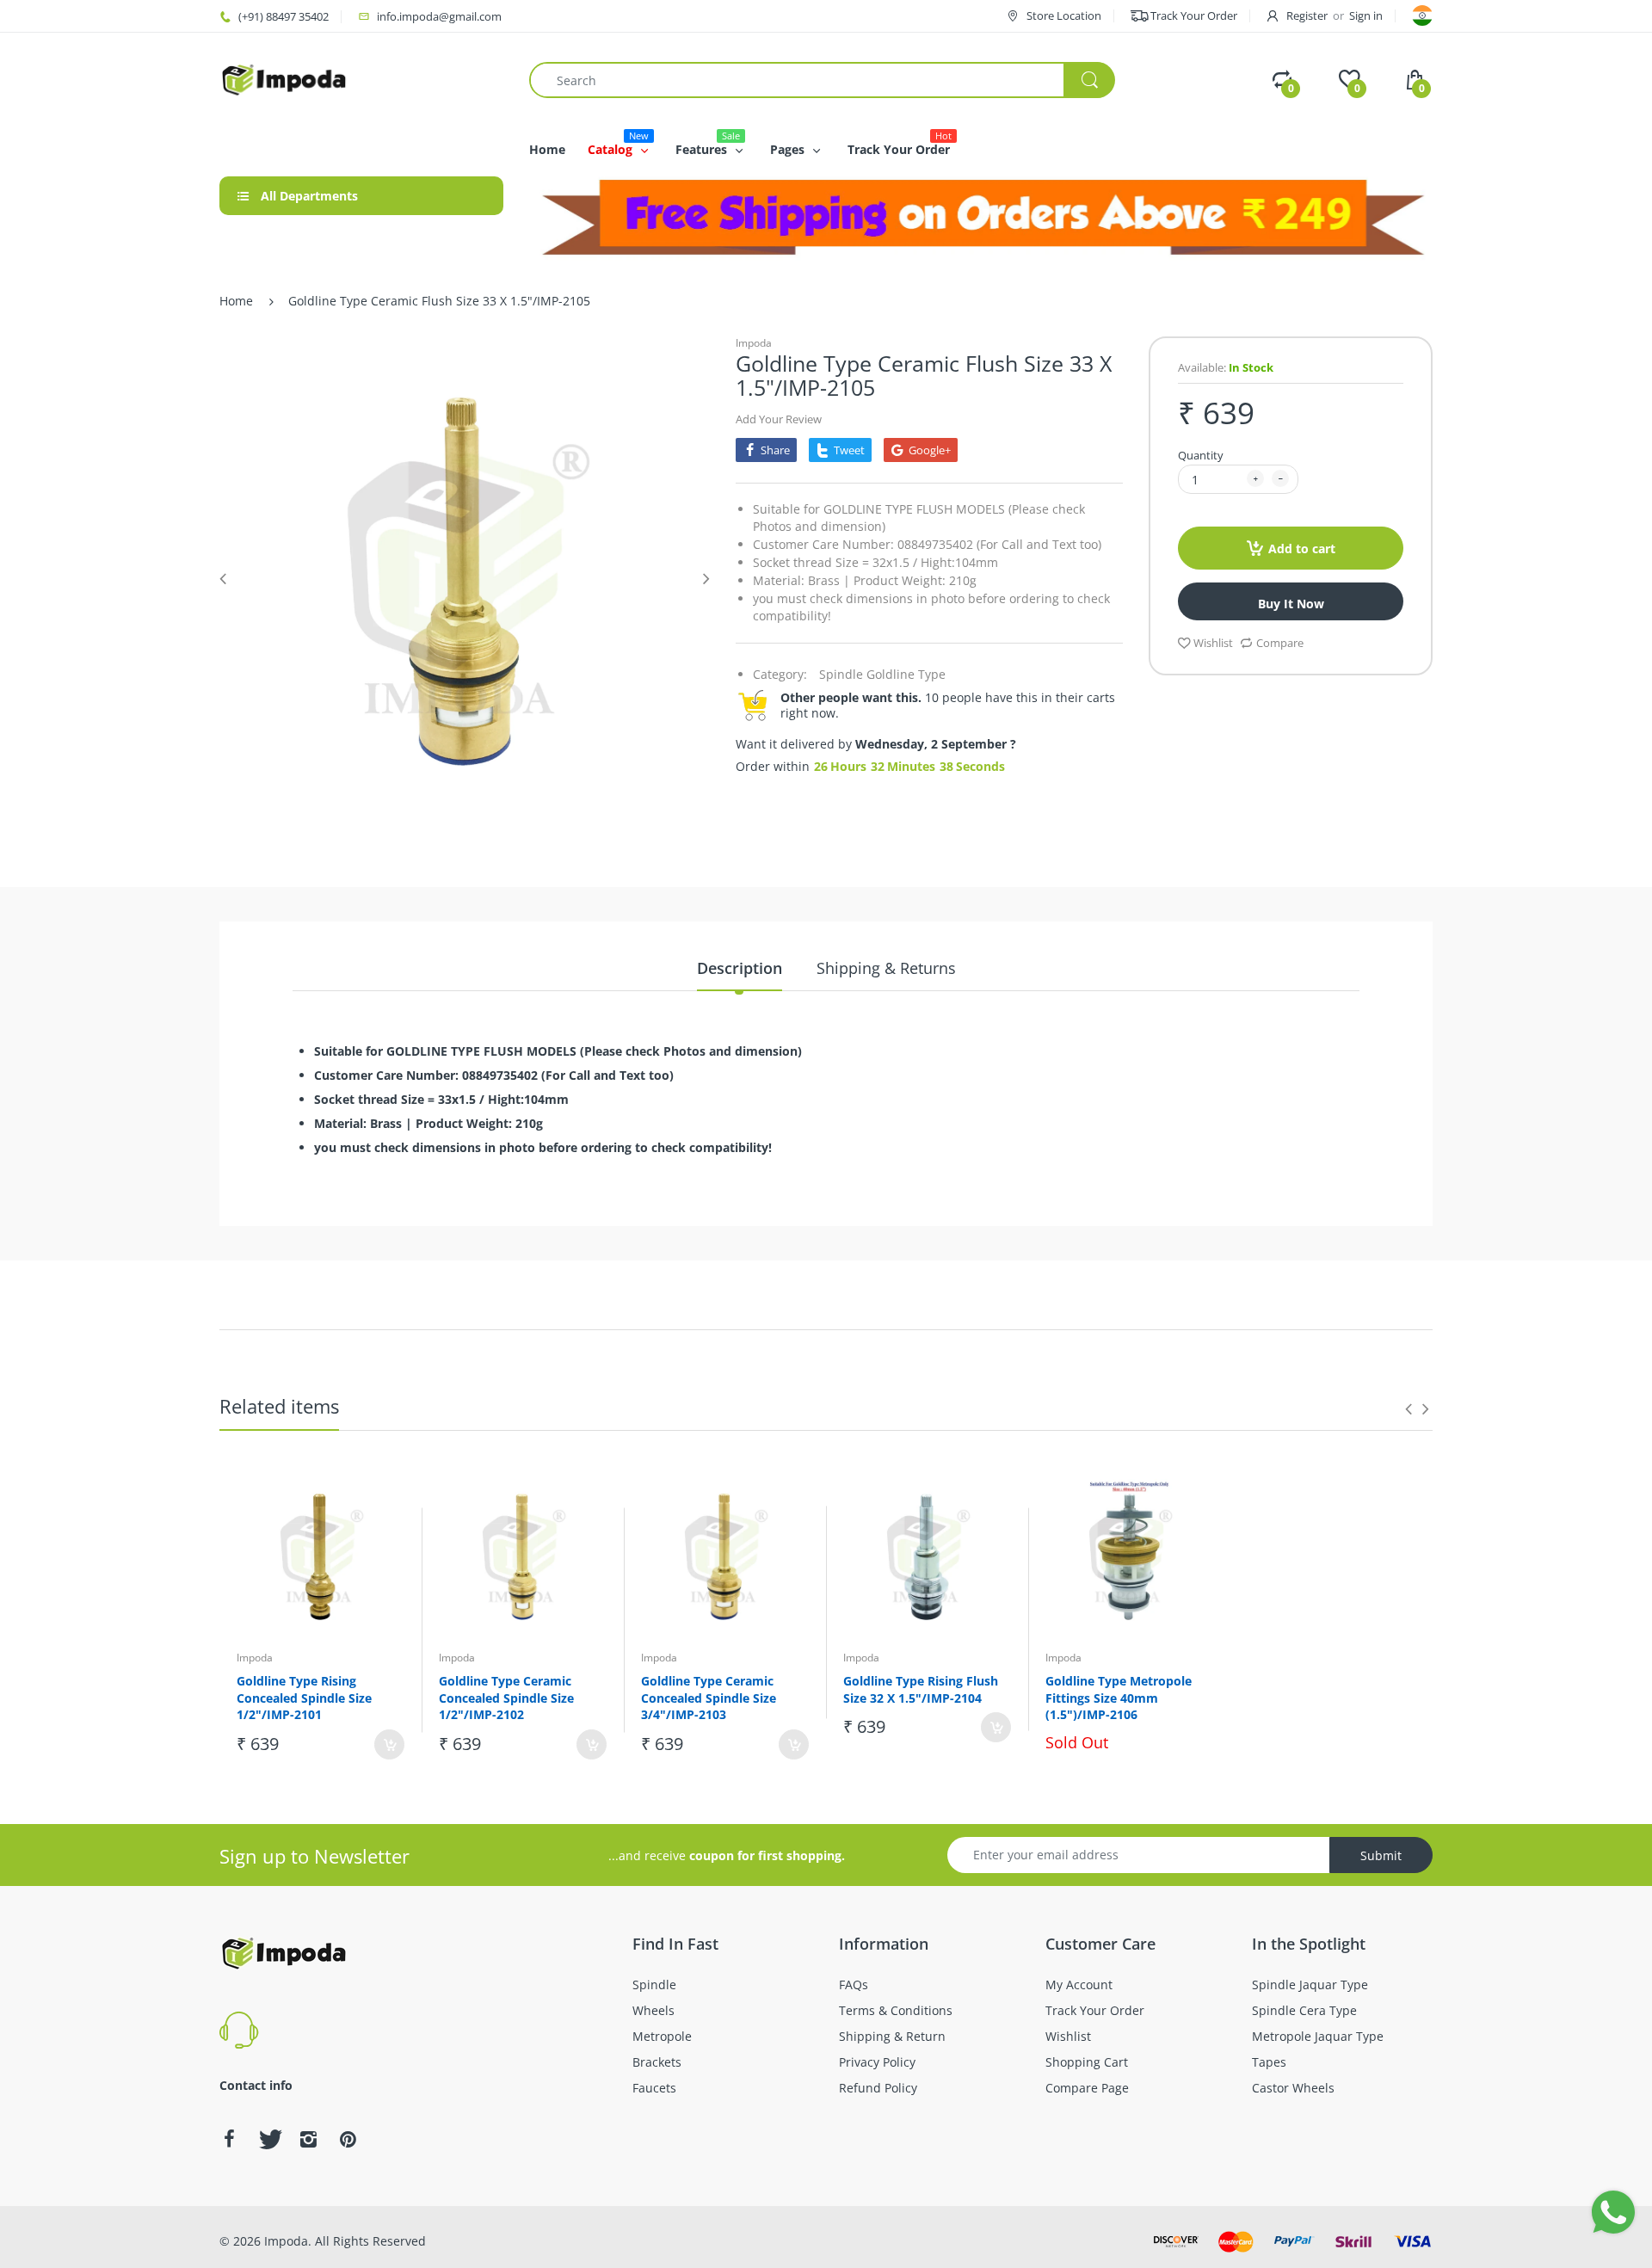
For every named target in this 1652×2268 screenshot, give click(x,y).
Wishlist (1213, 643)
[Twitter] (268, 2139)
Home (236, 301)
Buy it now (1291, 604)
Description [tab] (740, 968)
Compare (1280, 643)
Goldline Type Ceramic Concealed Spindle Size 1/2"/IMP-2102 (506, 1698)
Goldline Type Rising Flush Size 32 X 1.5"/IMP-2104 (921, 1689)
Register (1307, 15)
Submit (1381, 1855)
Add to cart (1302, 549)
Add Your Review (779, 419)
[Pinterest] (348, 2139)
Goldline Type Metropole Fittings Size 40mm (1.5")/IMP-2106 (1119, 1698)
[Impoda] (284, 79)
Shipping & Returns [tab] (886, 968)
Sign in (1366, 15)
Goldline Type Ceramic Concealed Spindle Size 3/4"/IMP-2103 (709, 1698)
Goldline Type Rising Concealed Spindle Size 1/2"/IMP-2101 (304, 1698)
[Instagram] (308, 2139)
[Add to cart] (389, 1744)
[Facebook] (229, 2139)
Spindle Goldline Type (882, 674)
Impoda (754, 343)
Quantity (1201, 455)
